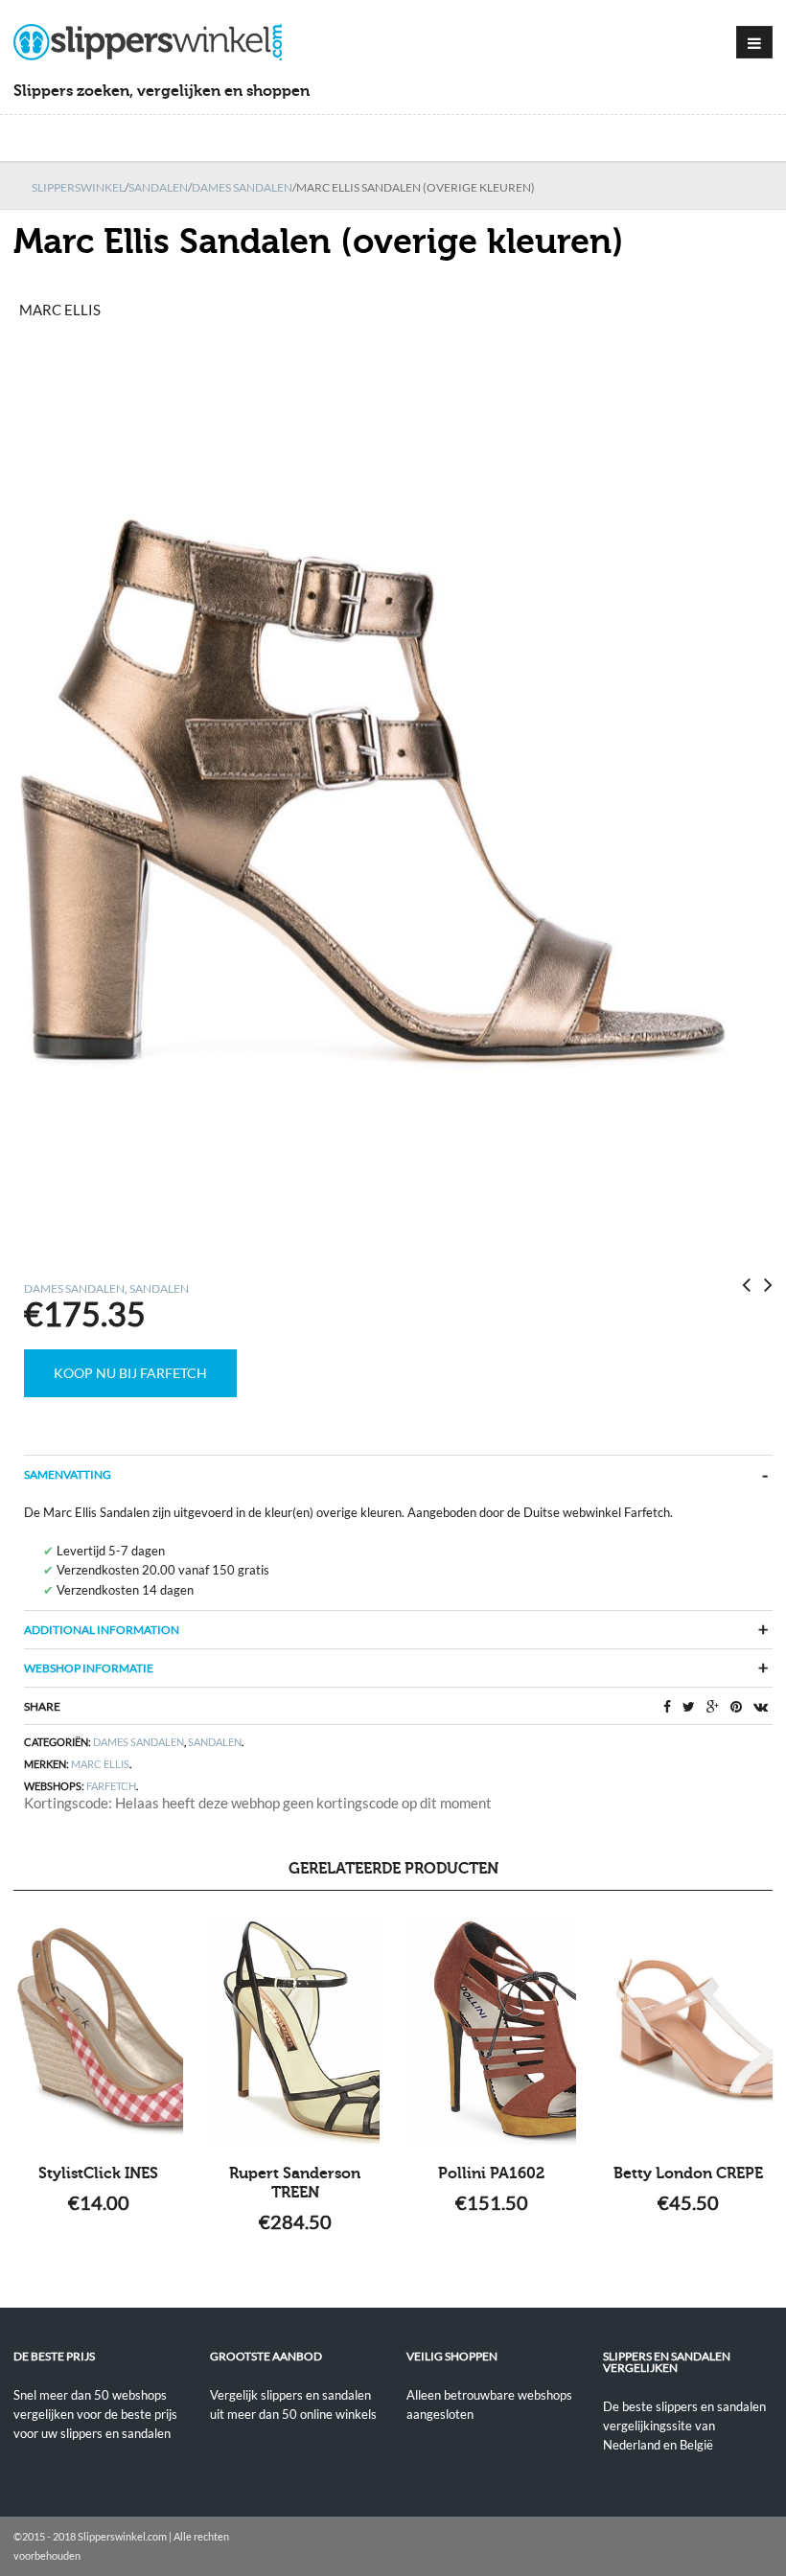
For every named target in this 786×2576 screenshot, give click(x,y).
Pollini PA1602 (491, 2173)
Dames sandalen (242, 187)
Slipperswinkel (78, 187)
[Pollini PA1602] (491, 2030)
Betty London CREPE (688, 2173)
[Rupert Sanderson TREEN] (295, 2030)
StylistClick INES (98, 2173)
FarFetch (111, 1786)
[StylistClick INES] (98, 2030)
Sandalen (158, 187)
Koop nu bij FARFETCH (130, 1373)
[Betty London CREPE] (688, 2030)
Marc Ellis (100, 1764)
